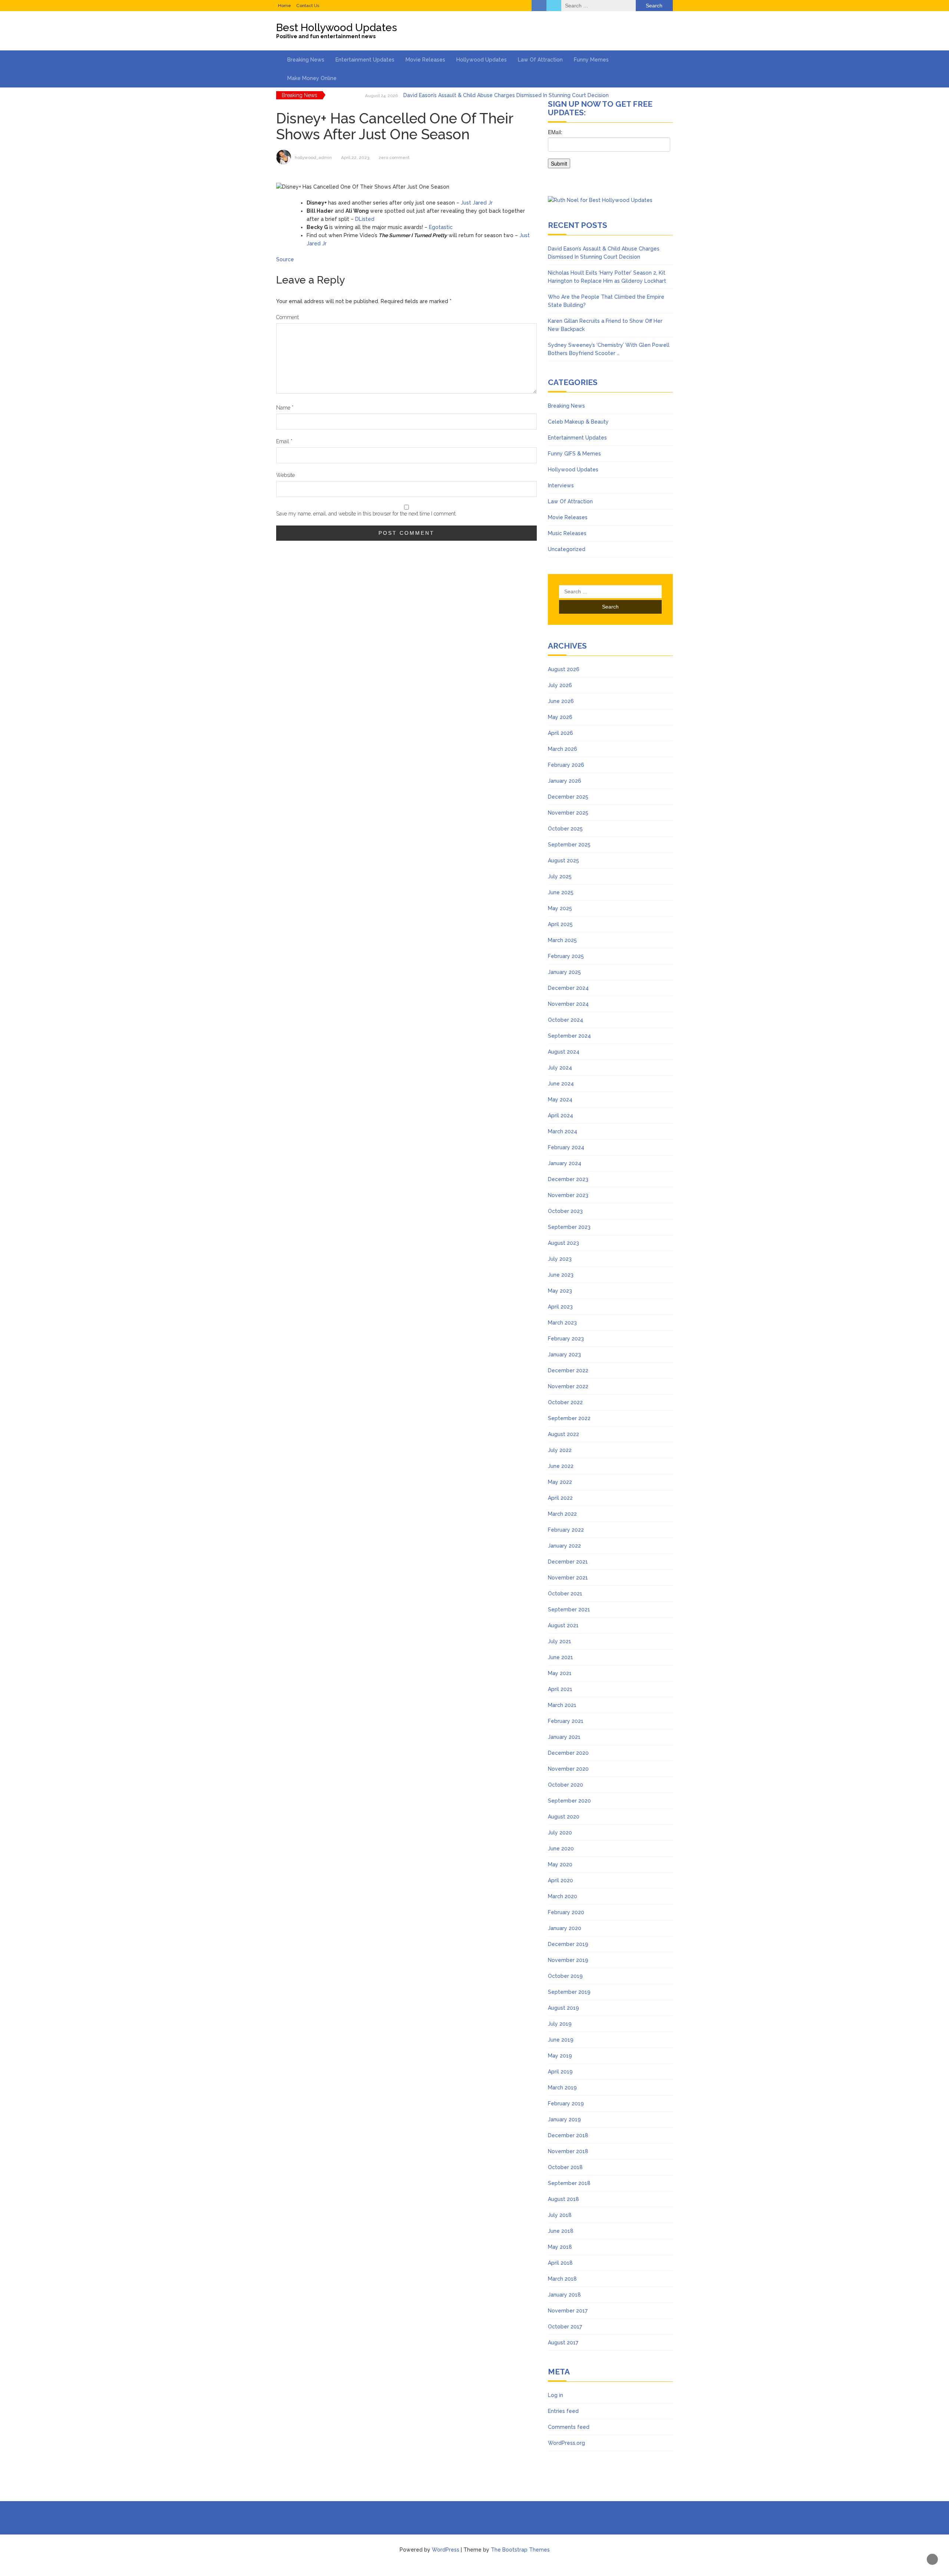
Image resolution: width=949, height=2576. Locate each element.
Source (285, 259)
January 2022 (564, 1546)
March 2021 (562, 1705)
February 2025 (566, 956)
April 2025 (560, 924)
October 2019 (565, 1976)
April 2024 (561, 1115)
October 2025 (565, 829)
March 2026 (563, 749)
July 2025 (560, 876)
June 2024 (561, 1084)
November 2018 (568, 2151)
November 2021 (568, 1578)
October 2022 (565, 1402)
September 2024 (569, 1036)
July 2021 (560, 1641)
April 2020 (561, 1880)
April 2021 (560, 1689)
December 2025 (568, 797)
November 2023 (568, 1195)
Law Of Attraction (540, 60)
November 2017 (568, 2311)
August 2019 (563, 2008)
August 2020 (564, 1817)
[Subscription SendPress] (610, 152)
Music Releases (567, 533)
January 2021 (564, 1737)
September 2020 (569, 1801)
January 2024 (565, 1163)
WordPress (446, 2550)
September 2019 (569, 1992)
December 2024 (568, 988)
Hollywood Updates (482, 60)
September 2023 (569, 1227)
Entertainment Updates (365, 60)
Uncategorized (567, 549)
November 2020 (568, 1769)
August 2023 (563, 1243)
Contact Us (308, 6)
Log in (555, 2395)
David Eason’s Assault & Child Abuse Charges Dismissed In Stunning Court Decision (506, 95)
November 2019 (568, 1960)
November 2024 (568, 1004)
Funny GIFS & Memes (574, 454)
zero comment (394, 158)
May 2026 (560, 717)
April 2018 (560, 2263)
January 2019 (564, 2119)
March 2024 (563, 1131)
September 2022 (569, 1418)
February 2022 (566, 1530)
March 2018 (562, 2279)
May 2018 (560, 2247)
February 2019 (566, 2103)
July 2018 (560, 2215)
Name (285, 408)
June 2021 (561, 1657)
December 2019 (568, 1944)
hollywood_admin (313, 158)
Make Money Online (312, 78)
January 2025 (564, 972)
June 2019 (561, 2040)
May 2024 (560, 1100)
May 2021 (560, 1673)
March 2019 (562, 2088)
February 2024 (566, 1147)
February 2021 (566, 1721)
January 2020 (565, 1928)
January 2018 (564, 2295)
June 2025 (561, 892)
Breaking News (306, 60)
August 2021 (563, 1625)
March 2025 (562, 940)
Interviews (561, 485)
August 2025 (563, 861)
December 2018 (568, 2135)
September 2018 (569, 2183)
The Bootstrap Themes (520, 2550)
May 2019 (560, 2056)
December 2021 (568, 1562)
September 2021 (569, 1609)
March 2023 (562, 1323)
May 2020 (560, 1864)
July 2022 (560, 1450)
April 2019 (560, 2072)
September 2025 (569, 845)
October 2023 (565, 1211)
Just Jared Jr (477, 203)
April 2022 (560, 1498)
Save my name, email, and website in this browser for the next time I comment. (366, 514)
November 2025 (568, 813)
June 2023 (561, 1275)
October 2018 (565, 2167)
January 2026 (565, 781)
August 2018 (563, 2199)
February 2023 (566, 1339)
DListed (365, 219)
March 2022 (562, 1514)
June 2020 (561, 1849)
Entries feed (563, 2411)
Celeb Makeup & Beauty (578, 422)
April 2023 (560, 1307)
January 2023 (564, 1355)
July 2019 (560, 2024)
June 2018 (561, 2231)
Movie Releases (425, 60)
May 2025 (560, 908)
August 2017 (563, 2343)
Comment (287, 317)
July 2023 (560, 1259)
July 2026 (560, 685)
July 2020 (560, 1833)
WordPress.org (566, 2443)
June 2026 (561, 701)
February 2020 (566, 1912)
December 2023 (568, 1179)
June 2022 (561, 1466)
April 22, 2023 (355, 158)
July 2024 (560, 1068)
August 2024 (564, 1052)
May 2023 (560, 1291)
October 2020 (566, 1785)
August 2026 (564, 669)
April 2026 (561, 733)
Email (284, 441)
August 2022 (563, 1434)
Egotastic (441, 227)
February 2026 (566, 765)
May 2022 (560, 1482)
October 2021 (565, 1594)
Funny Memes (591, 60)
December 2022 (568, 1370)
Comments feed (569, 2427)
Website (285, 475)
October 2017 (565, 2327)
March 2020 (563, 1896)
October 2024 (566, 1020)
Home (285, 6)
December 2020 (568, 1753)
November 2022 (568, 1386)
